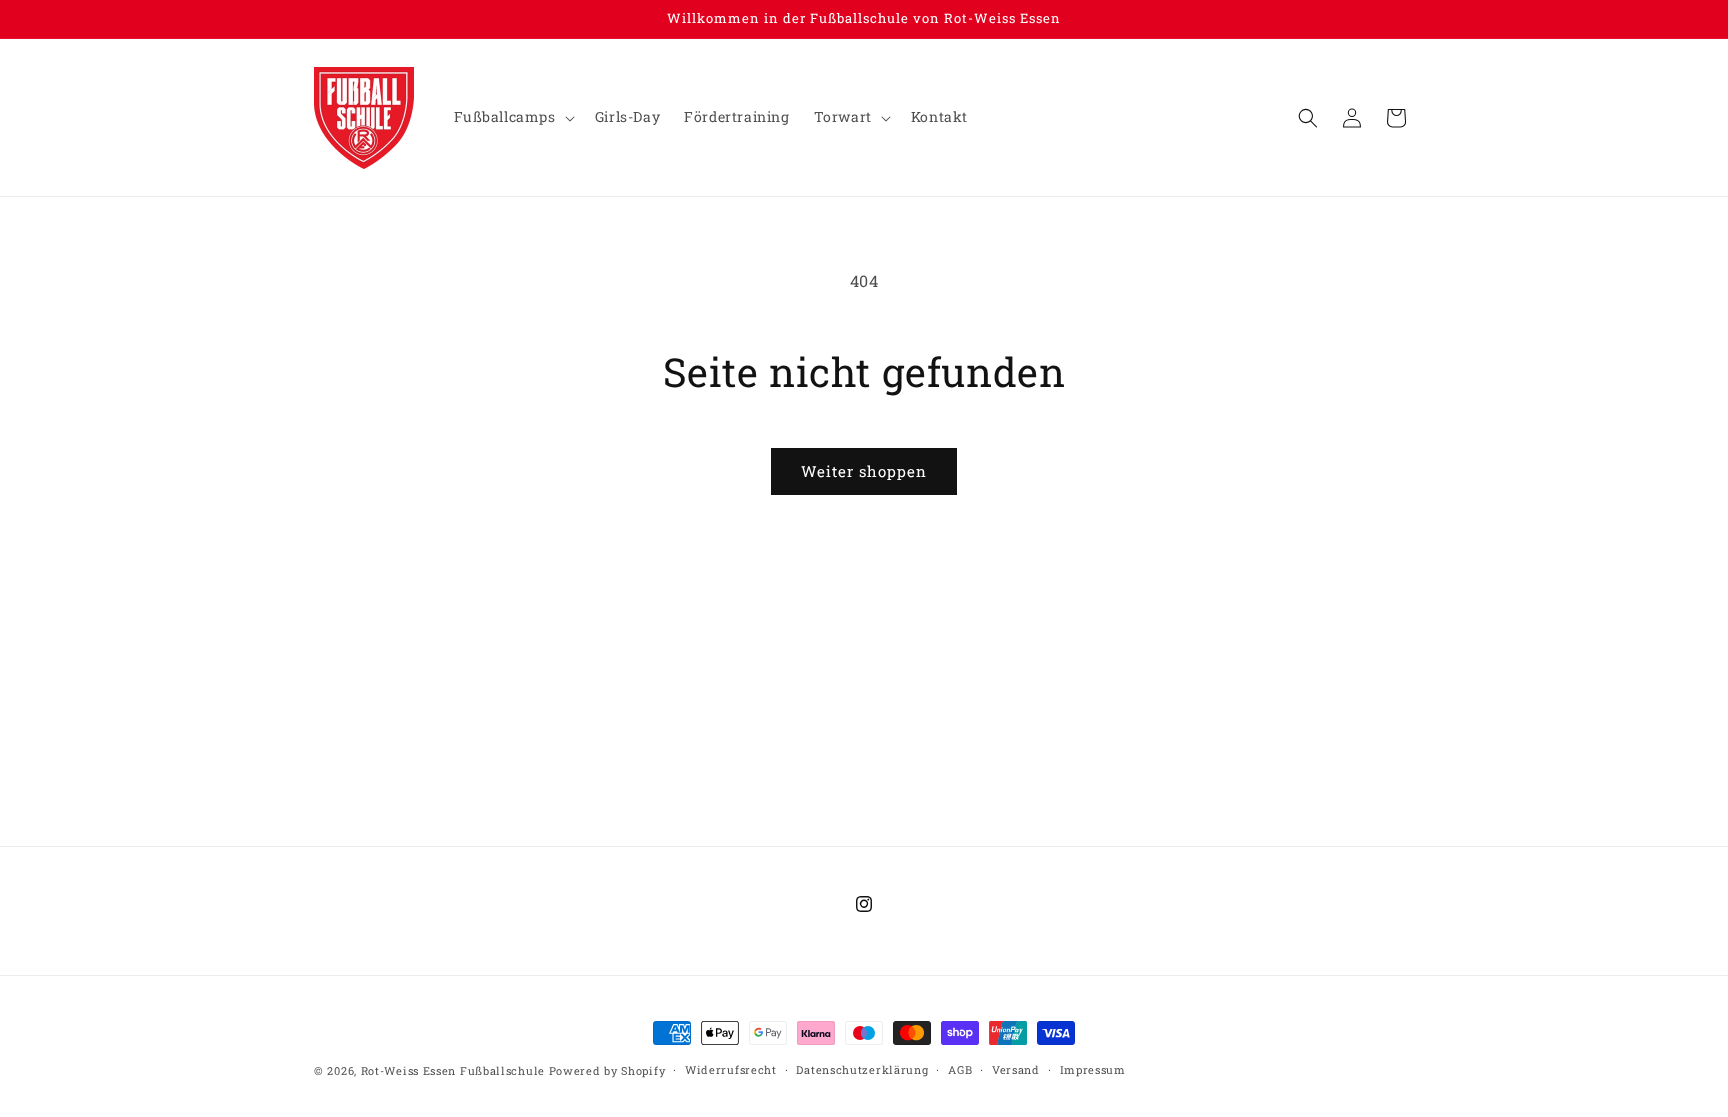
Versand (1016, 1069)
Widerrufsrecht (731, 1069)
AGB (960, 1069)
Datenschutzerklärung (862, 1069)
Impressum (1093, 1069)
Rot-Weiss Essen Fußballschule (453, 1070)
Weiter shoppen (864, 471)
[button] (512, 117)
